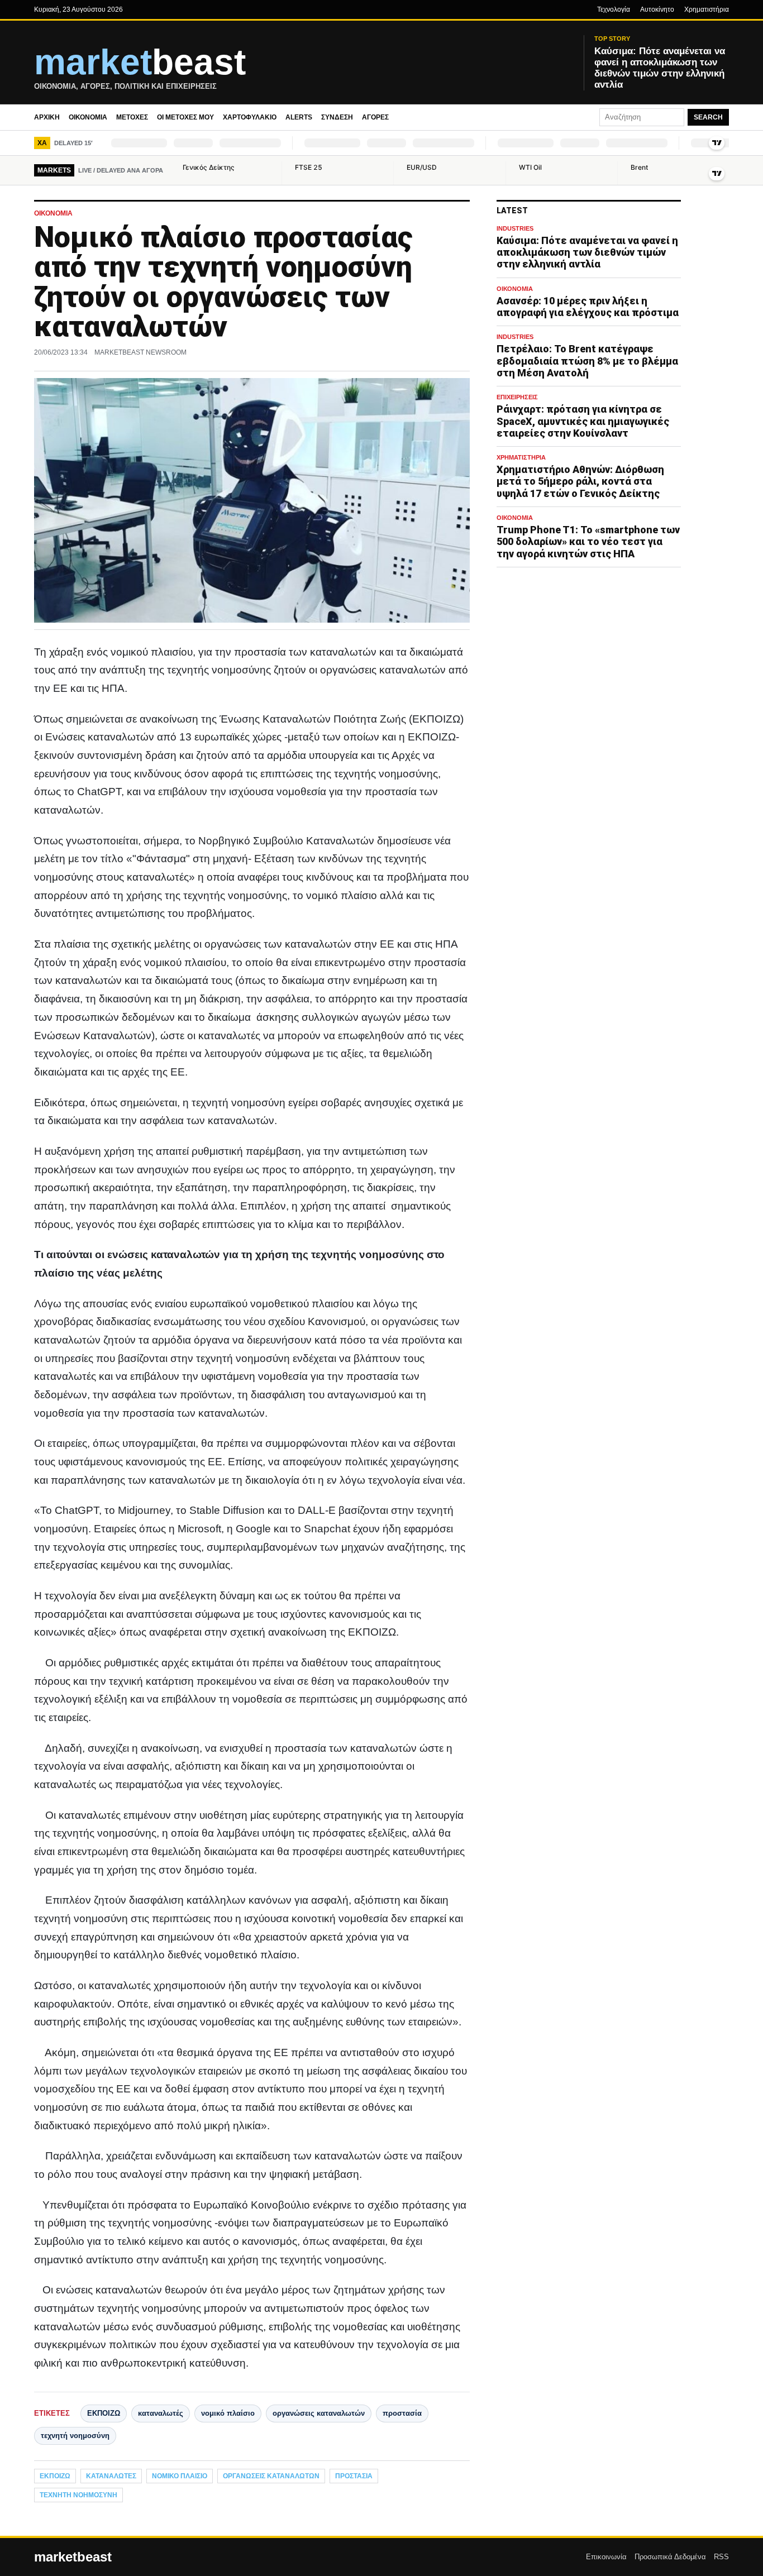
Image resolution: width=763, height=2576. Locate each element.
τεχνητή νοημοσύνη (75, 2436)
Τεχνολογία (614, 9)
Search (708, 117)
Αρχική (47, 117)
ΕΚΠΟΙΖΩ (104, 2413)
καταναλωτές (161, 2413)
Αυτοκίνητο (657, 9)
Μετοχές (132, 117)
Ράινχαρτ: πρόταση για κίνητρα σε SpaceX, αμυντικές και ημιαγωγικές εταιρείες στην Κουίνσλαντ (583, 421)
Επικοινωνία (606, 2557)
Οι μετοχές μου (185, 117)
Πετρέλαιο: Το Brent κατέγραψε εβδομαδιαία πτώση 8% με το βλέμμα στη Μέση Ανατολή (587, 361)
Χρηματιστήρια (707, 9)
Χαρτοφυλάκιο (250, 117)
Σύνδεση (337, 117)
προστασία (402, 2413)
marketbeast (73, 2557)
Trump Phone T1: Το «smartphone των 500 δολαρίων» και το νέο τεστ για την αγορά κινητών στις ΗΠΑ (588, 541)
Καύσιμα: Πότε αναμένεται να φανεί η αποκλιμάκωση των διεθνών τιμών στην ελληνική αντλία (587, 252)
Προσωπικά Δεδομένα (670, 2557)
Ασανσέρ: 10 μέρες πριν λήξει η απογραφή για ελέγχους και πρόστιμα (588, 307)
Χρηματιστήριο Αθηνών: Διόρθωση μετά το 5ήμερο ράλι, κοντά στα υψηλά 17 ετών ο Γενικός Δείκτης (580, 481)
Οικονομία (88, 117)
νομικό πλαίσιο (228, 2413)
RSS (721, 2557)
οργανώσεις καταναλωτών (319, 2413)
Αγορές (375, 117)
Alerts (299, 117)
